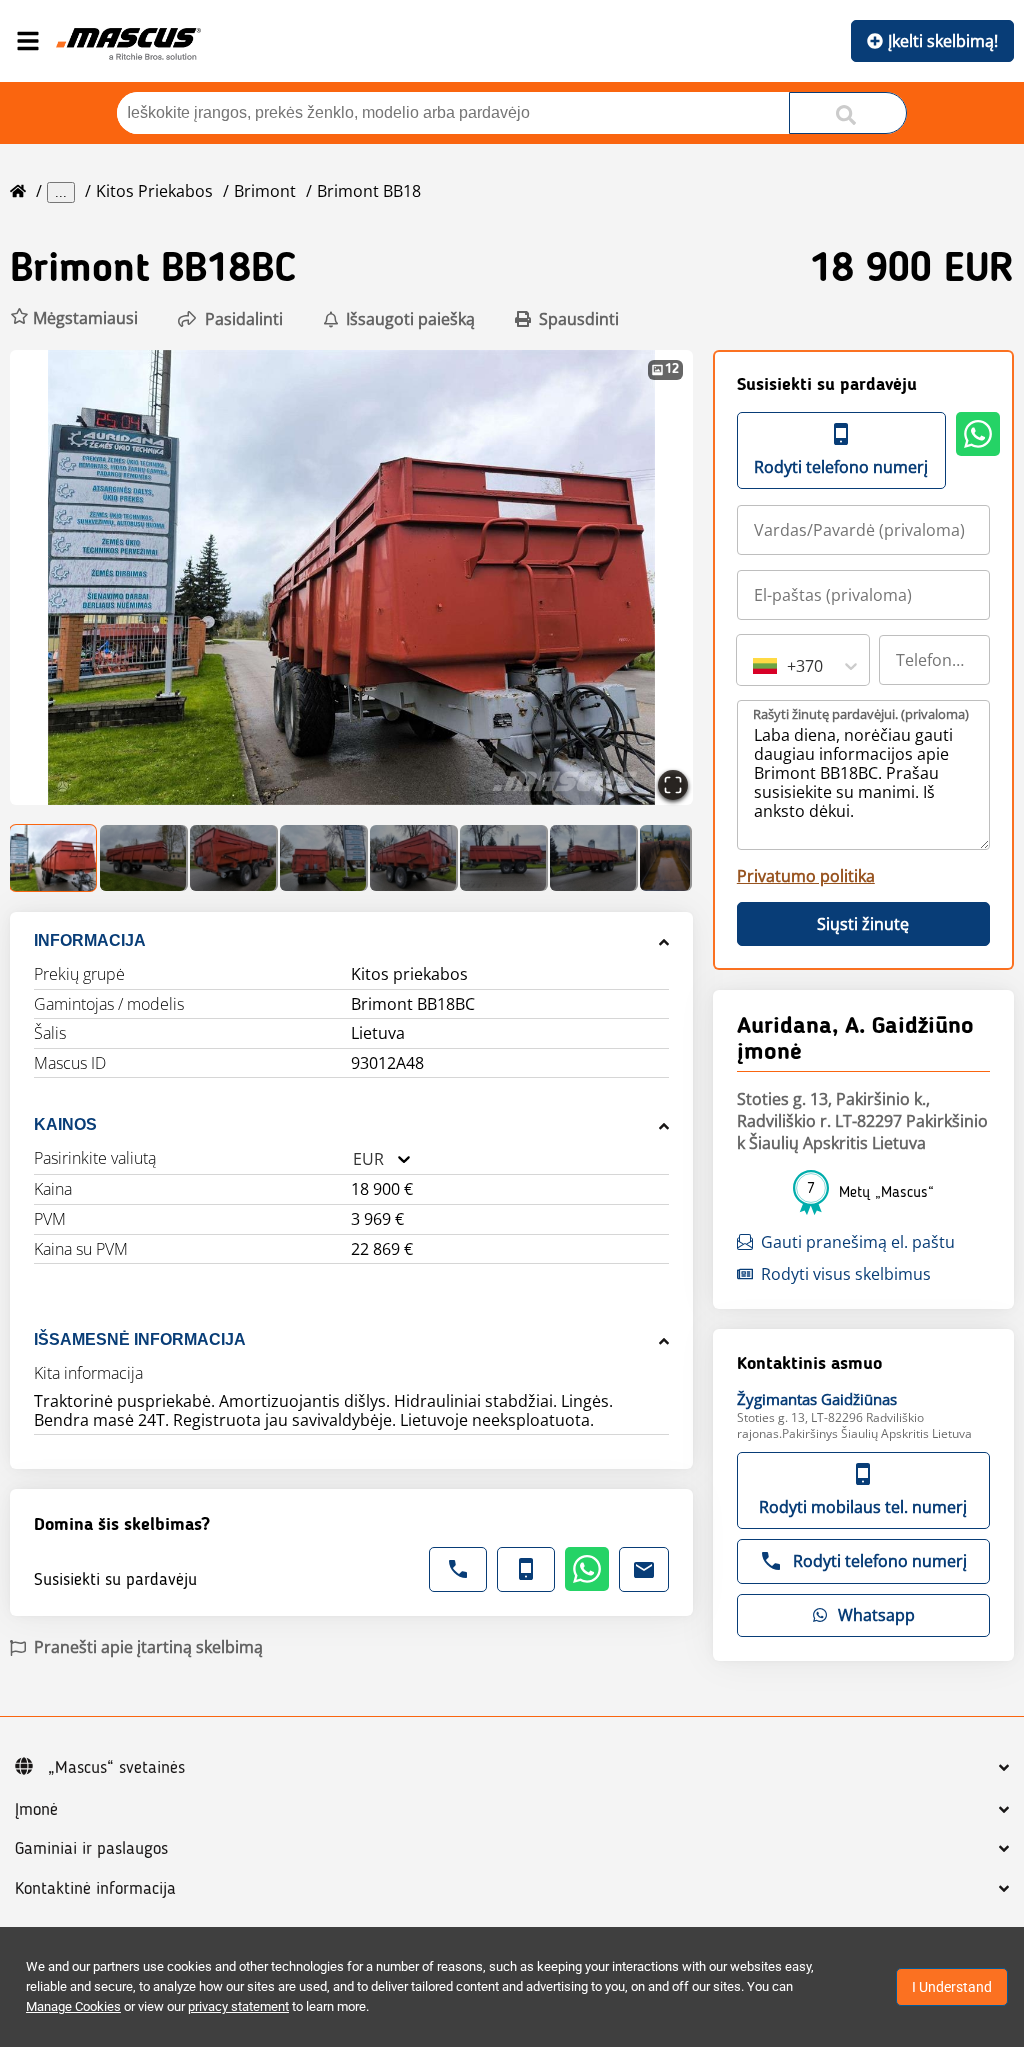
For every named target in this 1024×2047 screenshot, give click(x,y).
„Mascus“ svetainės (116, 1768)
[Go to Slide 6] (504, 858)
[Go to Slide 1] (54, 858)
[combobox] (353, 1159)
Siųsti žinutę (863, 924)
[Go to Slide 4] (324, 858)
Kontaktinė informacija (95, 1889)
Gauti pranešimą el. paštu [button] (858, 1242)
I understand (952, 1987)
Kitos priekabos (154, 191)
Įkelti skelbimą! (943, 41)
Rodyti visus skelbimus (846, 1274)
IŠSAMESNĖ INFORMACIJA (140, 1339)
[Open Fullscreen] (673, 785)
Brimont (265, 191)
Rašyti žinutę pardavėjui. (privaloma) (861, 714)
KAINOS (65, 1124)
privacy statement (238, 2006)
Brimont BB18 (369, 191)
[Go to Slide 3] (234, 858)
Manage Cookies (73, 2006)
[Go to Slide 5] (414, 858)
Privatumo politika (806, 876)
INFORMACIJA (90, 940)
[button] (74, 318)
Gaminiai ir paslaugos (91, 1849)
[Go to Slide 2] (144, 858)
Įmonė (36, 1810)
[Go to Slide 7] (594, 858)
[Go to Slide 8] (666, 858)
